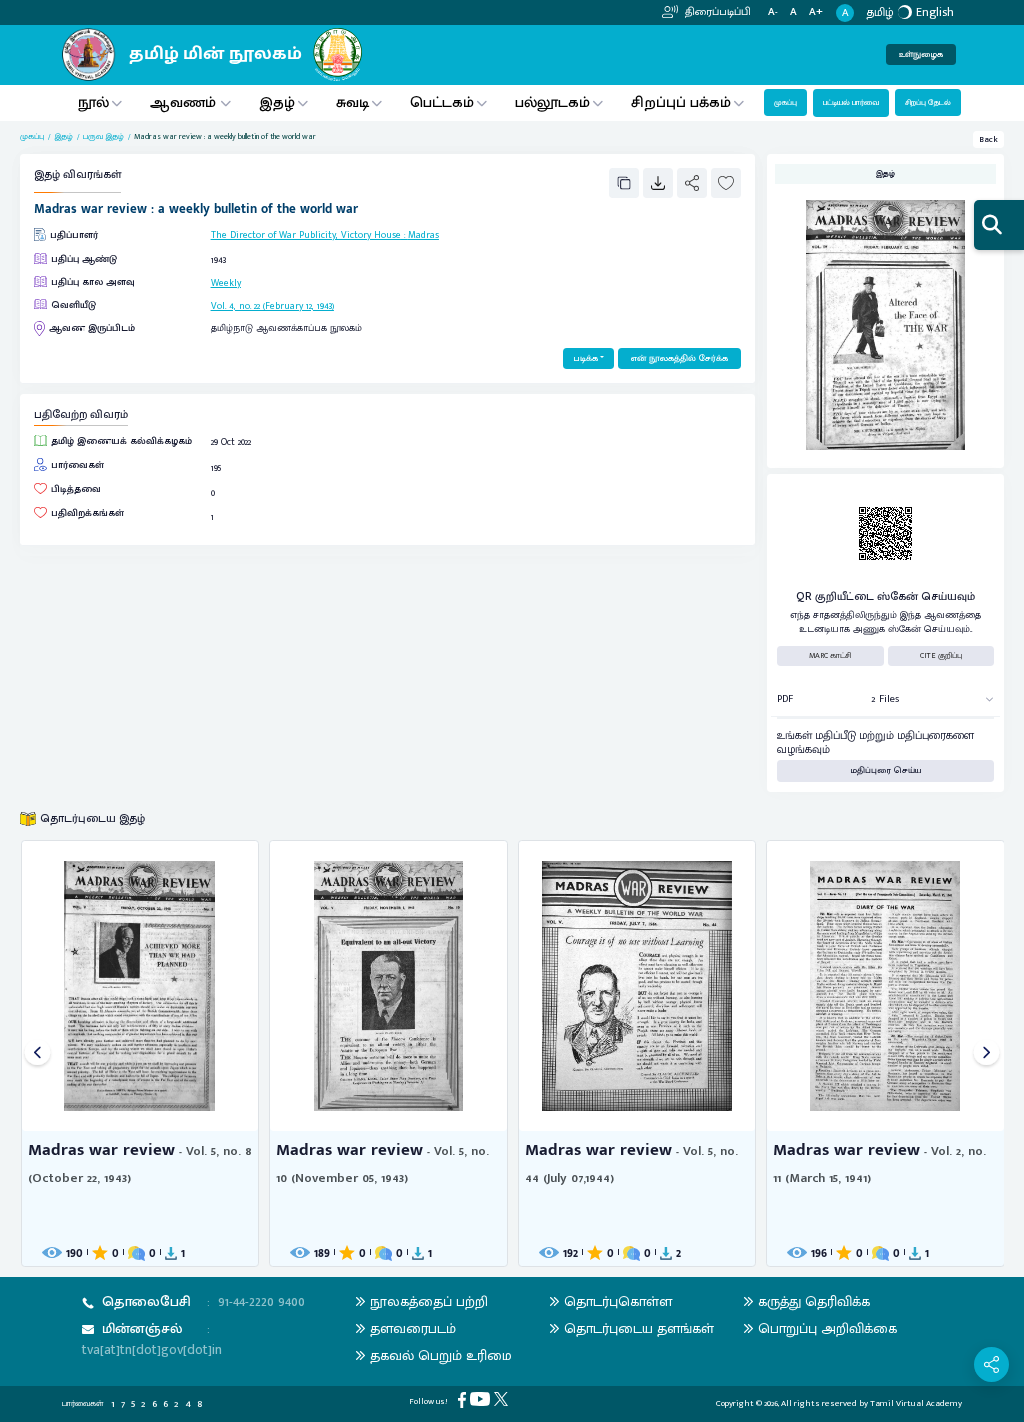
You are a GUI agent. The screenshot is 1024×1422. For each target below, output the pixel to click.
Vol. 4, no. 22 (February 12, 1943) (272, 306)
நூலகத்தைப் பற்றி (429, 1301)
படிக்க (585, 358)
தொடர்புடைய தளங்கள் (639, 1328)
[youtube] (482, 1398)
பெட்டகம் (442, 102)
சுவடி (352, 102)
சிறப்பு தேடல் (928, 102)
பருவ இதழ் (103, 137)
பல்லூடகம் (552, 102)
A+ (816, 12)
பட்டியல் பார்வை (851, 102)
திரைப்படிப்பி (716, 12)
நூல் (93, 102)
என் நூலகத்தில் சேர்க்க (679, 358)
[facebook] (464, 1399)
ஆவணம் (185, 102)
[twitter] (503, 1398)
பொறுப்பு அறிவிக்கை (827, 1328)
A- (773, 12)
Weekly (226, 283)
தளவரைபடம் (413, 1328)
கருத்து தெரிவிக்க (814, 1301)
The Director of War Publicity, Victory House (306, 235)
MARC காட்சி (830, 655)
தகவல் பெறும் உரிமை (441, 1355)
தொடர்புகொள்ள (618, 1301)
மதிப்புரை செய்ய (886, 770)
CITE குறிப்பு (941, 655)
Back (988, 139)
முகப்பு (785, 102)
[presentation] (37, 1053)
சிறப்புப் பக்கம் (681, 102)
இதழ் (277, 102)
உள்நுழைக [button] (921, 54)
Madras (423, 235)
